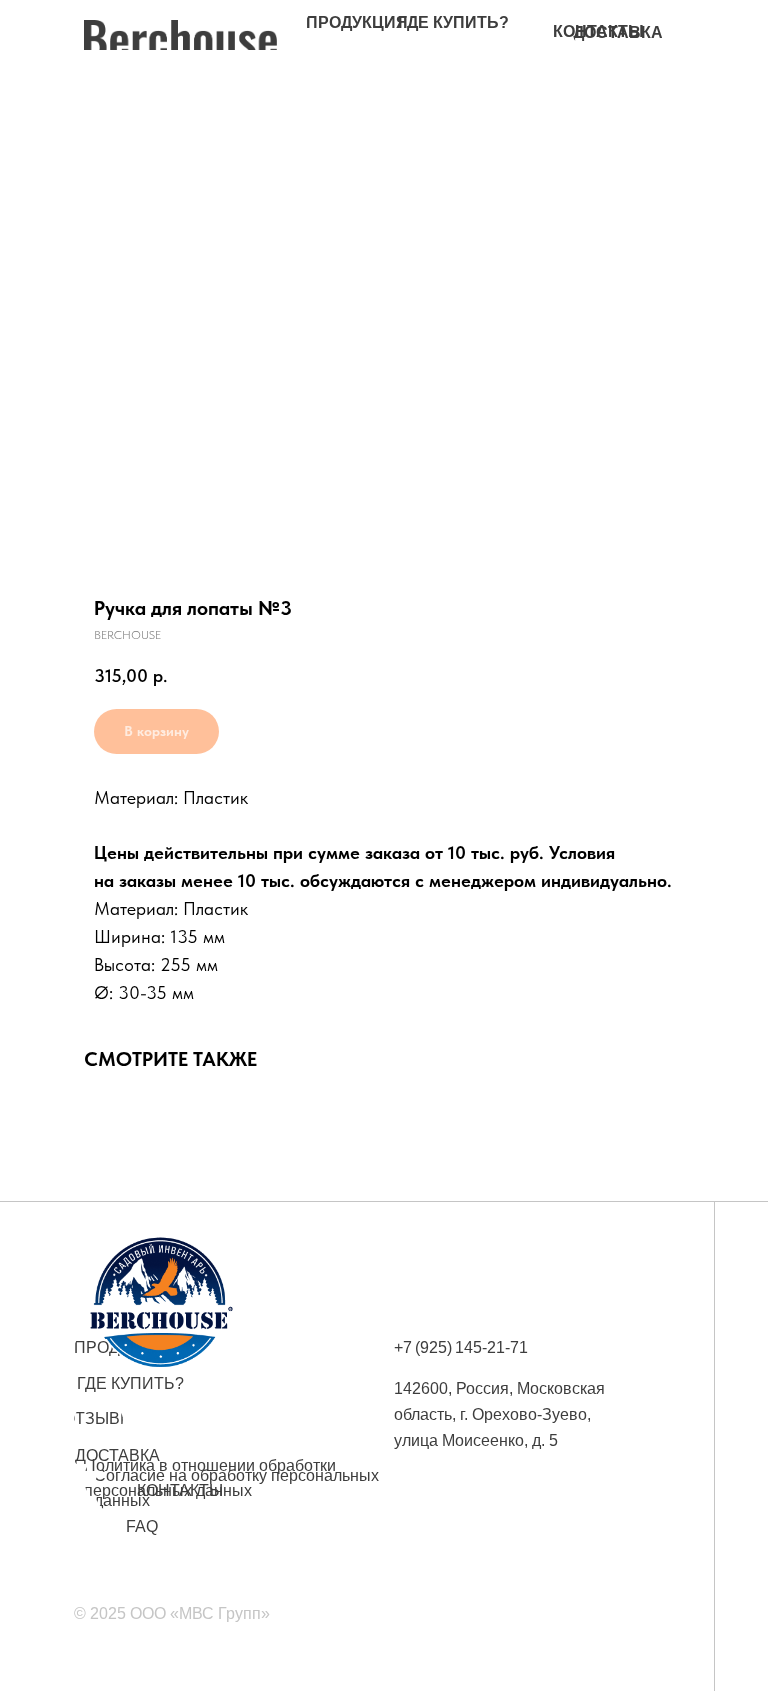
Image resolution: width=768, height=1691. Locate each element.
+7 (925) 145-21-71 (461, 1347)
